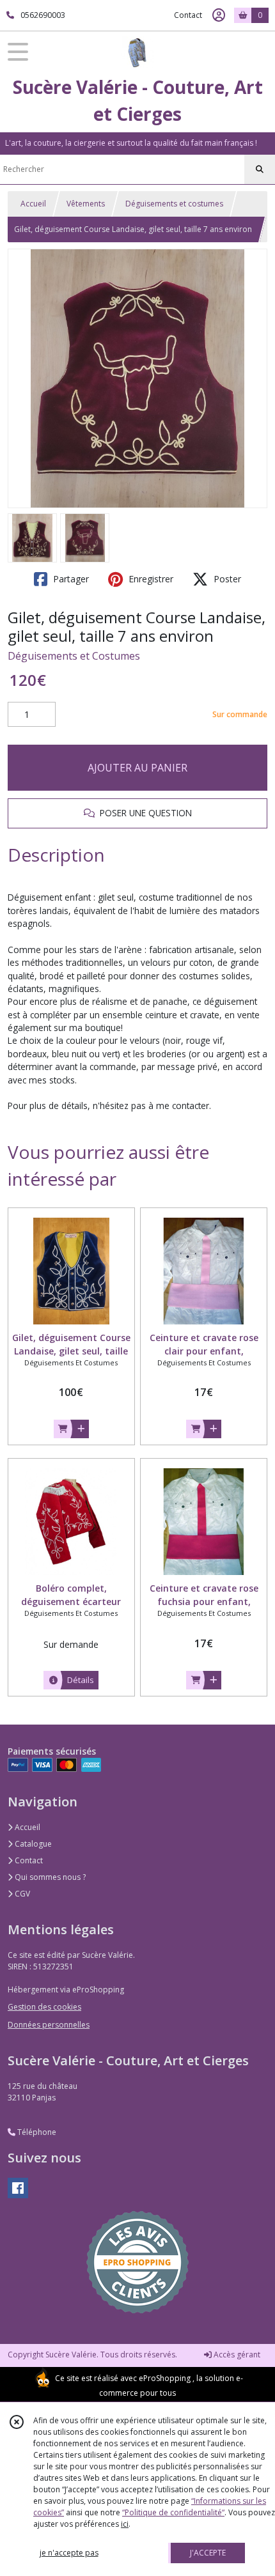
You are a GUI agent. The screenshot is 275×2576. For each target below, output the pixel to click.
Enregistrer (150, 579)
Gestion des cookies (44, 2007)
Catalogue (32, 1844)
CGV (21, 1894)
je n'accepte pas (69, 2553)
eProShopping (165, 2378)
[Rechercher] (260, 169)
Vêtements (86, 204)
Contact (188, 15)
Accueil (33, 204)
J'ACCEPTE (208, 2553)
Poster (226, 579)
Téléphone (36, 2132)
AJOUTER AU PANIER (137, 768)
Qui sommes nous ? (49, 1877)
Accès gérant (236, 2355)
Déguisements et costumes (174, 204)
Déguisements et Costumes (74, 656)
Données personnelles (49, 2025)
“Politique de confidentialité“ (173, 2512)
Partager (70, 579)
